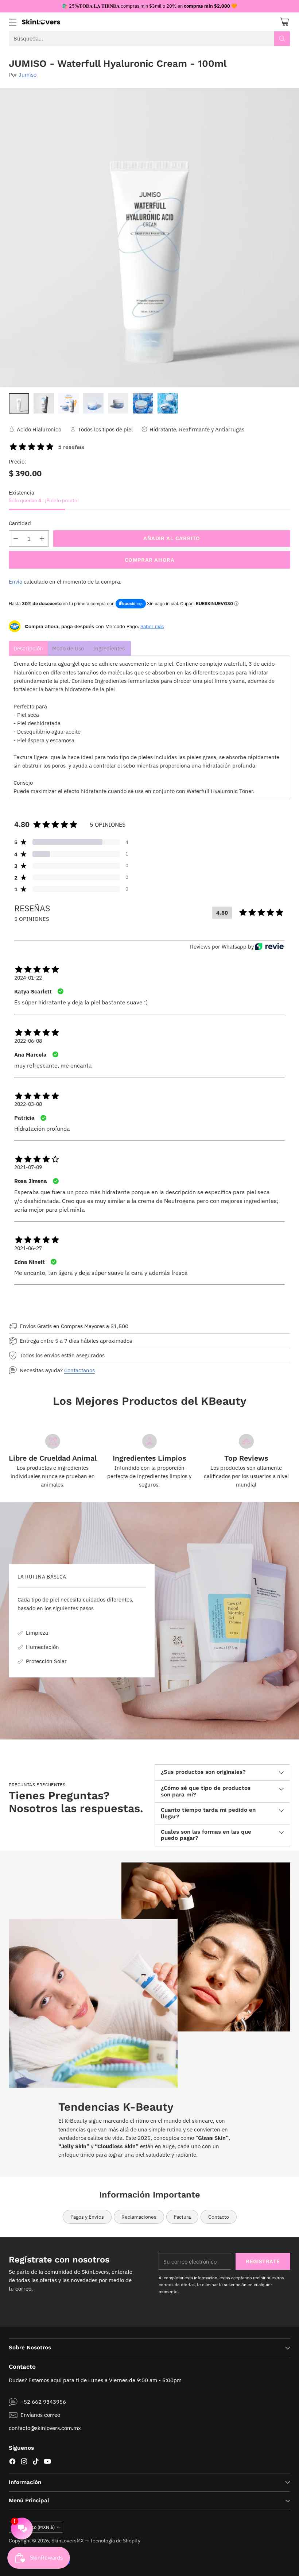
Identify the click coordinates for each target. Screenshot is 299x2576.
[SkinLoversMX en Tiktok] (36, 2462)
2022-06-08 (28, 1041)
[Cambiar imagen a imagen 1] (19, 403)
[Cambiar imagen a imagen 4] (93, 403)
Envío (15, 581)
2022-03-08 (28, 1104)
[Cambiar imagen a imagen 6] (143, 403)
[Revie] (269, 946)
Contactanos (79, 1370)
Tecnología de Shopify (115, 2541)
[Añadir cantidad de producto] (42, 539)
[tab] (28, 648)
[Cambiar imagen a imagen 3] (69, 403)
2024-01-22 (28, 978)
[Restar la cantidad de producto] (16, 539)
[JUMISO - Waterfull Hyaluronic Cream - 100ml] (149, 238)
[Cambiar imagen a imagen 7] (168, 403)
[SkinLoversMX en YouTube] (47, 2462)
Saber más (152, 626)
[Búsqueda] (282, 39)
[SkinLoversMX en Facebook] (12, 2462)
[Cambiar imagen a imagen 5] (118, 403)
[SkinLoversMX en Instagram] (24, 2462)
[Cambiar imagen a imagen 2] (44, 403)
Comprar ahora (150, 560)
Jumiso (28, 74)
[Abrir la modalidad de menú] (13, 22)
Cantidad (20, 523)
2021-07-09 (28, 1167)
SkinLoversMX (68, 2541)
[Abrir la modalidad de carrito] (284, 22)
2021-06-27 (28, 1248)
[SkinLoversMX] (41, 22)
